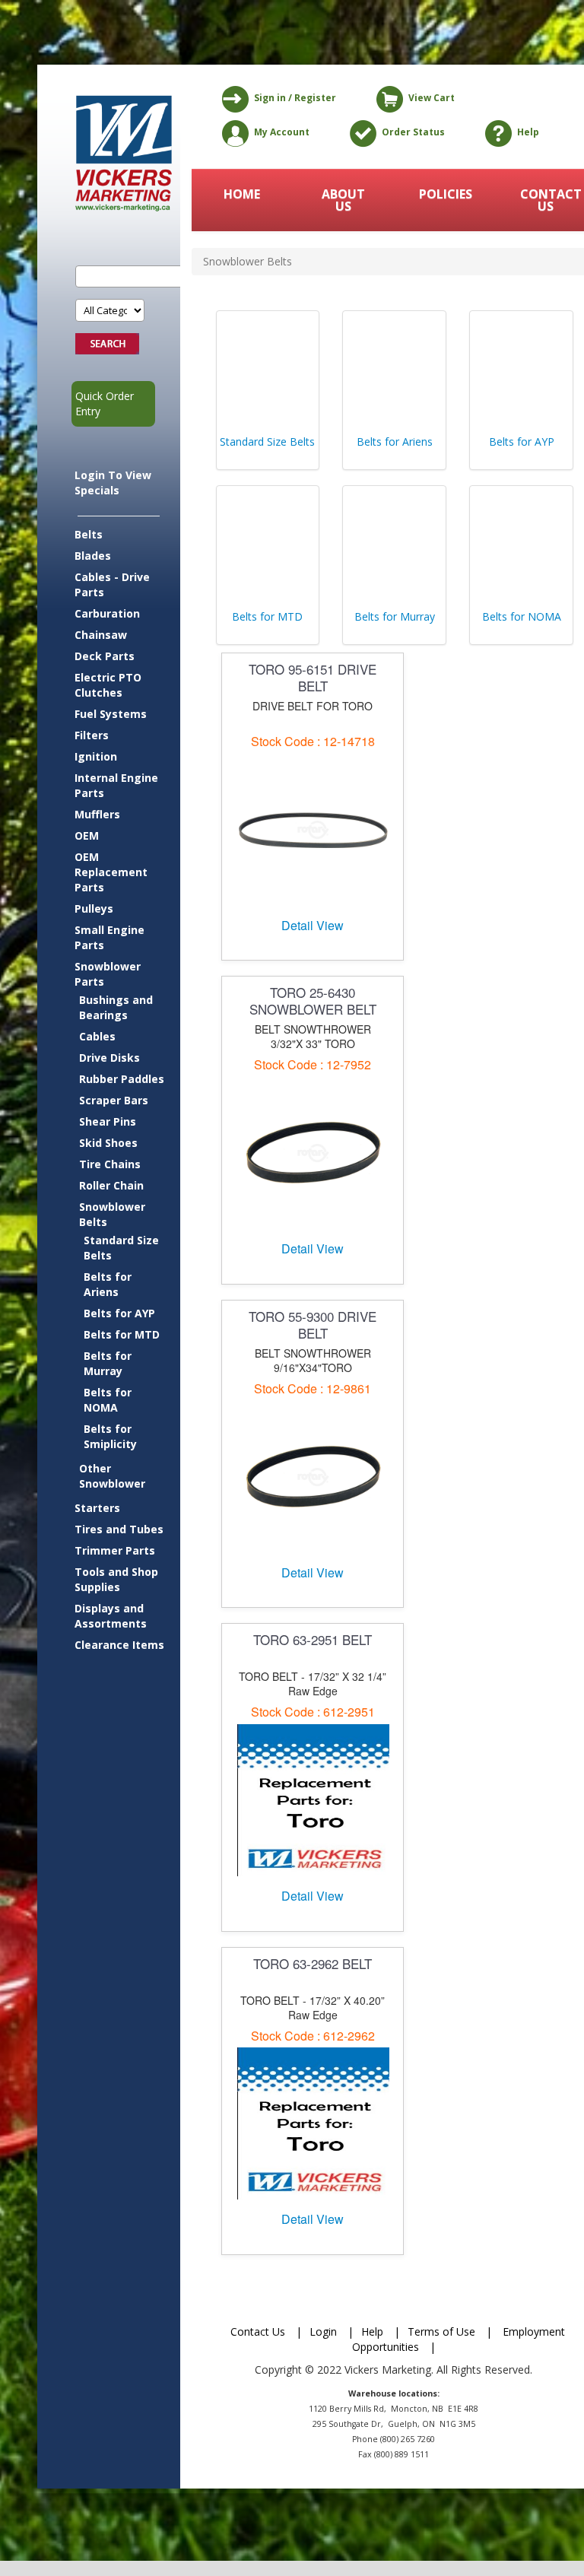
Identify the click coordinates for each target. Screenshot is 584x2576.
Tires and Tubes (119, 1529)
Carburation (107, 613)
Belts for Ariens (108, 1284)
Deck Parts (105, 656)
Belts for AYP (119, 1313)
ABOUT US (343, 200)
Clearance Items (119, 1645)
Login (323, 2331)
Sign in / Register (295, 98)
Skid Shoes (108, 1143)
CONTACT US (547, 200)
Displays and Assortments (111, 1616)
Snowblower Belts (112, 1214)
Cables (97, 1036)
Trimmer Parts (115, 1550)
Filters (92, 735)
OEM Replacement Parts (111, 872)
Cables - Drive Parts (112, 584)
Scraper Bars (114, 1100)
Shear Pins (108, 1121)
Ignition (96, 756)
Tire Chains (110, 1164)
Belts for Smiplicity (110, 1436)
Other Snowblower (112, 1476)
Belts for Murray (108, 1363)
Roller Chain (111, 1185)
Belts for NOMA (108, 1400)
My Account (282, 132)
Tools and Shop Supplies (116, 1579)
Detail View (313, 925)
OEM (87, 835)
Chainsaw (101, 635)
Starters (97, 1508)
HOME (242, 194)
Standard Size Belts (121, 1248)
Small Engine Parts (109, 937)
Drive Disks (109, 1058)
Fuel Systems (111, 714)
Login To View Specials (113, 483)
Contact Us (258, 2331)
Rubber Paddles (122, 1079)
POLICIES (446, 194)
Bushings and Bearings (116, 1007)
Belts (89, 534)
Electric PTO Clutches (108, 685)
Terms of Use (441, 2331)
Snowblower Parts (108, 974)
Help (528, 132)
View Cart (432, 98)
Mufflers (97, 814)
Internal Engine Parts (116, 785)
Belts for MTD (122, 1334)
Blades (93, 556)
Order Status (413, 132)
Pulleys (94, 908)
